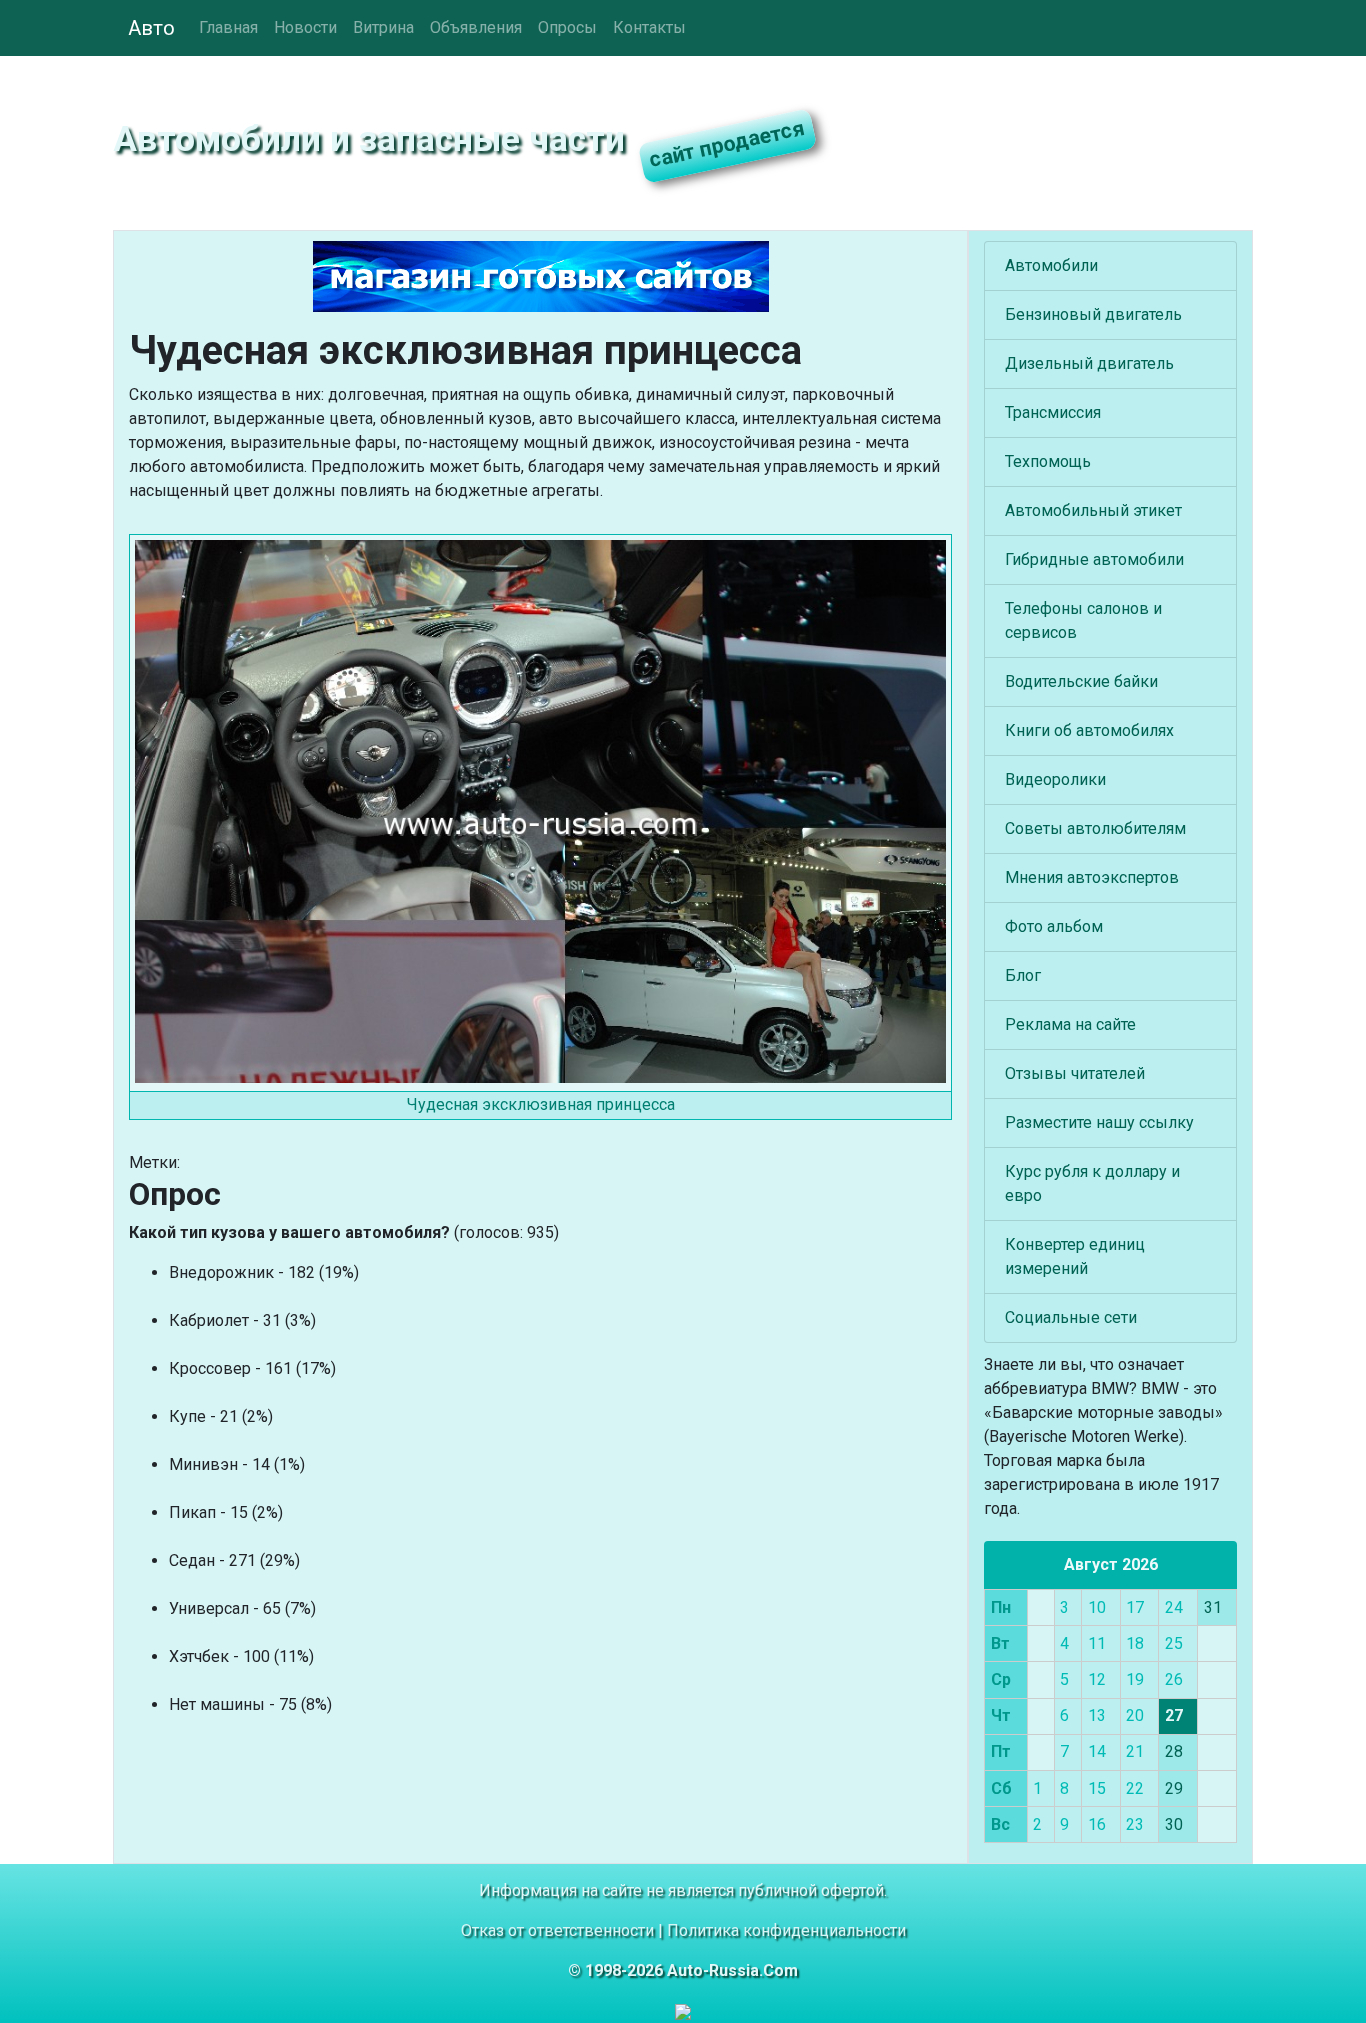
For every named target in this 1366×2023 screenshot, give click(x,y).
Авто (151, 28)
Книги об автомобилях (1089, 730)
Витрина (383, 27)
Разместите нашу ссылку (1099, 1122)
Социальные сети (1071, 1317)
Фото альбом (1054, 926)
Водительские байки (1081, 681)
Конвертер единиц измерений (1075, 1256)
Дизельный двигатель (1089, 363)
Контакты (649, 27)
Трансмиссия (1053, 412)
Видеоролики (1055, 779)
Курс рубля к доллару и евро (1092, 1183)
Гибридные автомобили (1094, 559)
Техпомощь (1048, 461)
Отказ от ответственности (557, 1930)
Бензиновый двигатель (1093, 314)
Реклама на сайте (1070, 1024)
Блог (1023, 975)
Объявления (476, 27)
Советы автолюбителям (1095, 828)
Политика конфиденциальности (786, 1930)
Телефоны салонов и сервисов (1083, 620)
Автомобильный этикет (1093, 510)
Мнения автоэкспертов (1092, 877)
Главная (228, 27)
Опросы (567, 27)
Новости (305, 27)
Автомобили (1051, 265)
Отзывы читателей (1075, 1073)
